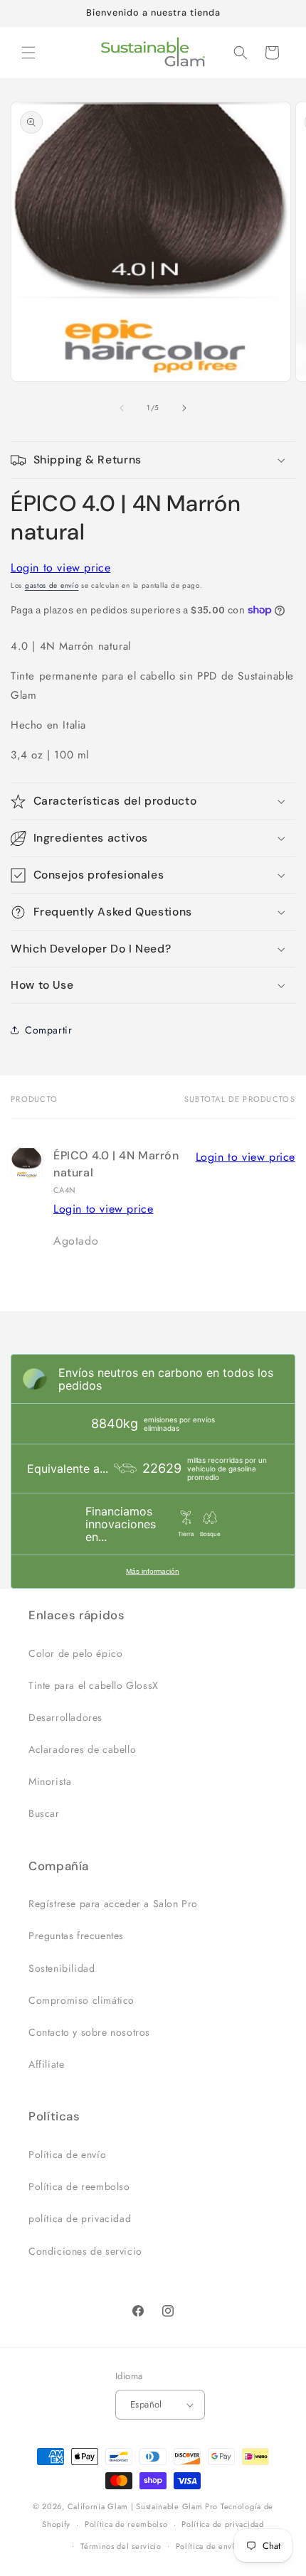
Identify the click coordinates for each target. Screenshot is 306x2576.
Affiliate (46, 2064)
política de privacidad (80, 2218)
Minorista (50, 1781)
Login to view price (60, 568)
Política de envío (67, 2154)
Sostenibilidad (62, 1968)
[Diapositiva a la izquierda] (122, 408)
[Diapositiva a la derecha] (184, 408)
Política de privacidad (222, 2524)
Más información (153, 1571)
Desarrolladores (65, 1717)
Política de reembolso (79, 2186)
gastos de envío (52, 585)
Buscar (44, 1813)
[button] (28, 53)
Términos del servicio (121, 2546)
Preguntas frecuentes (76, 1936)
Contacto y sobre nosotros (89, 2032)
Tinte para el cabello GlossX (94, 1685)
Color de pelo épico (75, 1653)
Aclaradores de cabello (82, 1749)
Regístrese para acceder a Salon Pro (113, 1904)
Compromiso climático (81, 2000)
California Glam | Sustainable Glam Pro (143, 2506)
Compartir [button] (48, 1030)
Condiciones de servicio (85, 2251)
